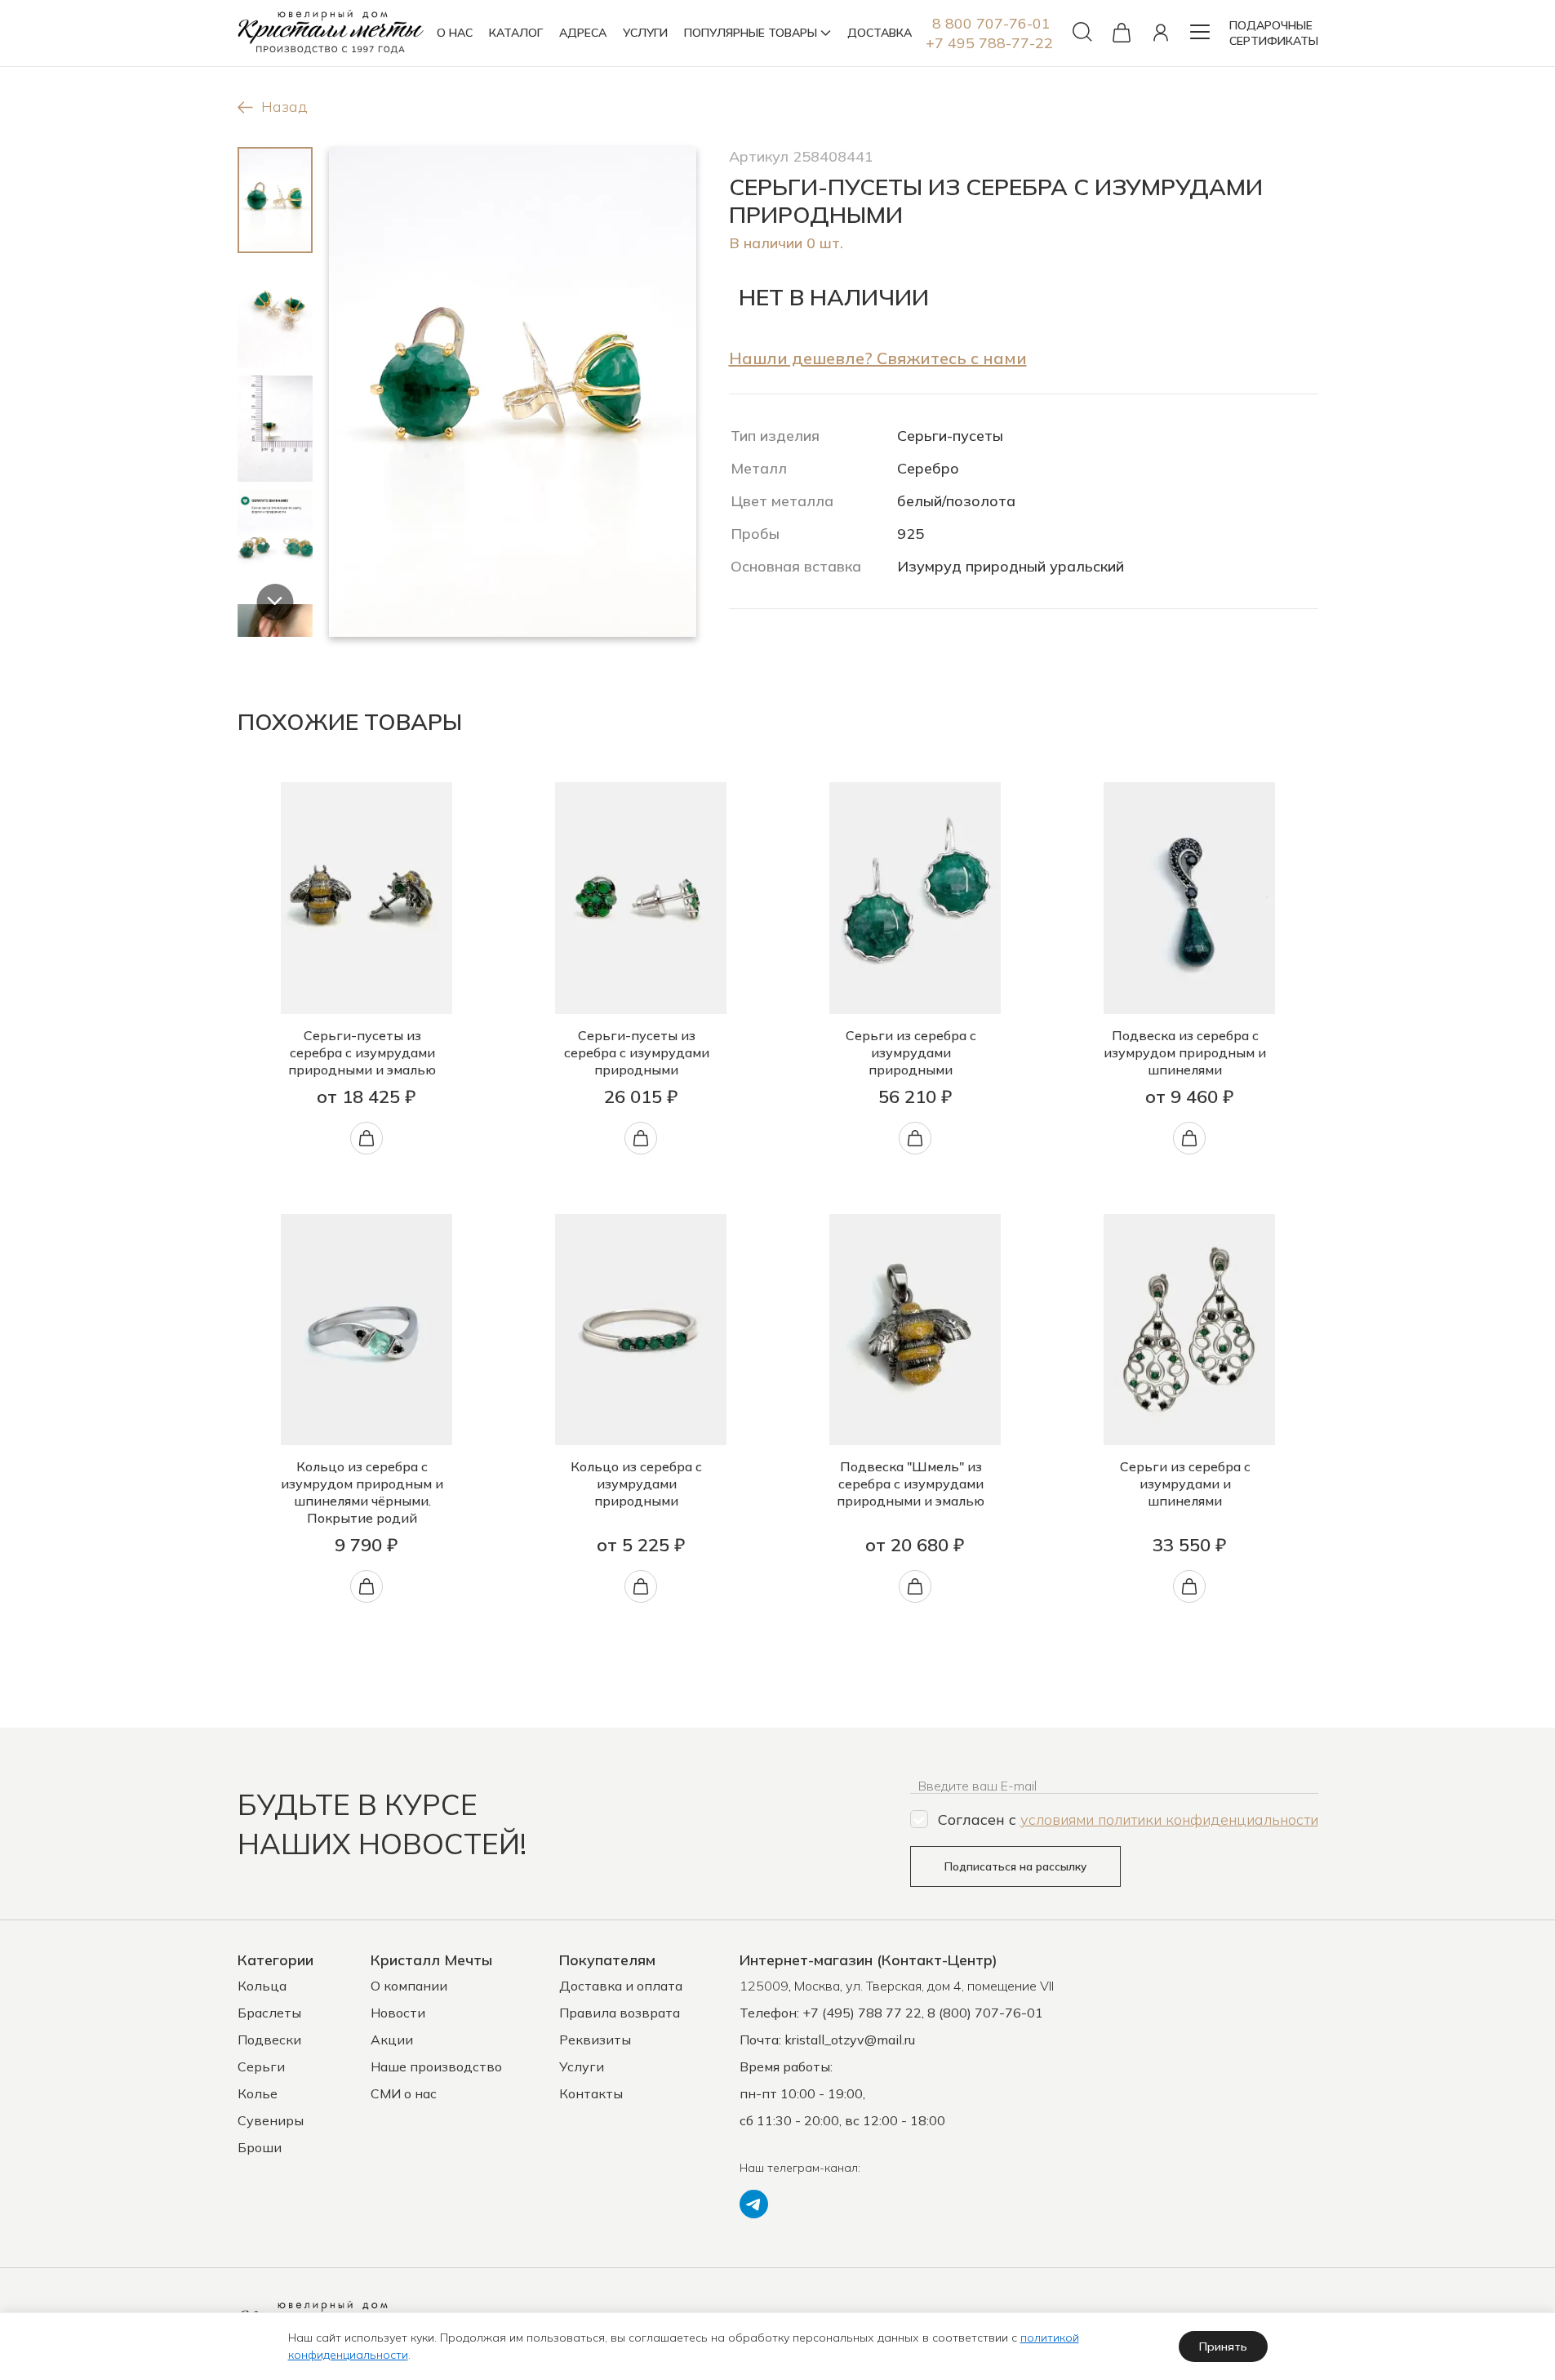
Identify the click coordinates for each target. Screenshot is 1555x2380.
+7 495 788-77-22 (989, 43)
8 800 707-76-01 (991, 23)
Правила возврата (620, 2013)
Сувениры (271, 2120)
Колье (258, 2093)
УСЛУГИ (645, 33)
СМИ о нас (404, 2093)
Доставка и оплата (621, 1986)
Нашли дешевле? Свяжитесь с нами (878, 358)
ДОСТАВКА (880, 33)
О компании (409, 1986)
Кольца (262, 1986)
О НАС (455, 33)
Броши (260, 2147)
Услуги (582, 2066)
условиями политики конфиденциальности (1169, 1819)
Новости (398, 2013)
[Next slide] (275, 602)
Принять (1223, 2347)
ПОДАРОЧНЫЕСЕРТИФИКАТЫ (1274, 33)
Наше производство (436, 2066)
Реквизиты (595, 2040)
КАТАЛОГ (516, 33)
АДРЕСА (583, 33)
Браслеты (269, 2013)
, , (897, 1986)
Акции (392, 2040)
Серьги (261, 2066)
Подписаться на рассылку (1015, 1866)
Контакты (591, 2093)
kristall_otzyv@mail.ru (850, 2040)
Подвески (269, 2040)
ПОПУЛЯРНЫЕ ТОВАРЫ (751, 33)
